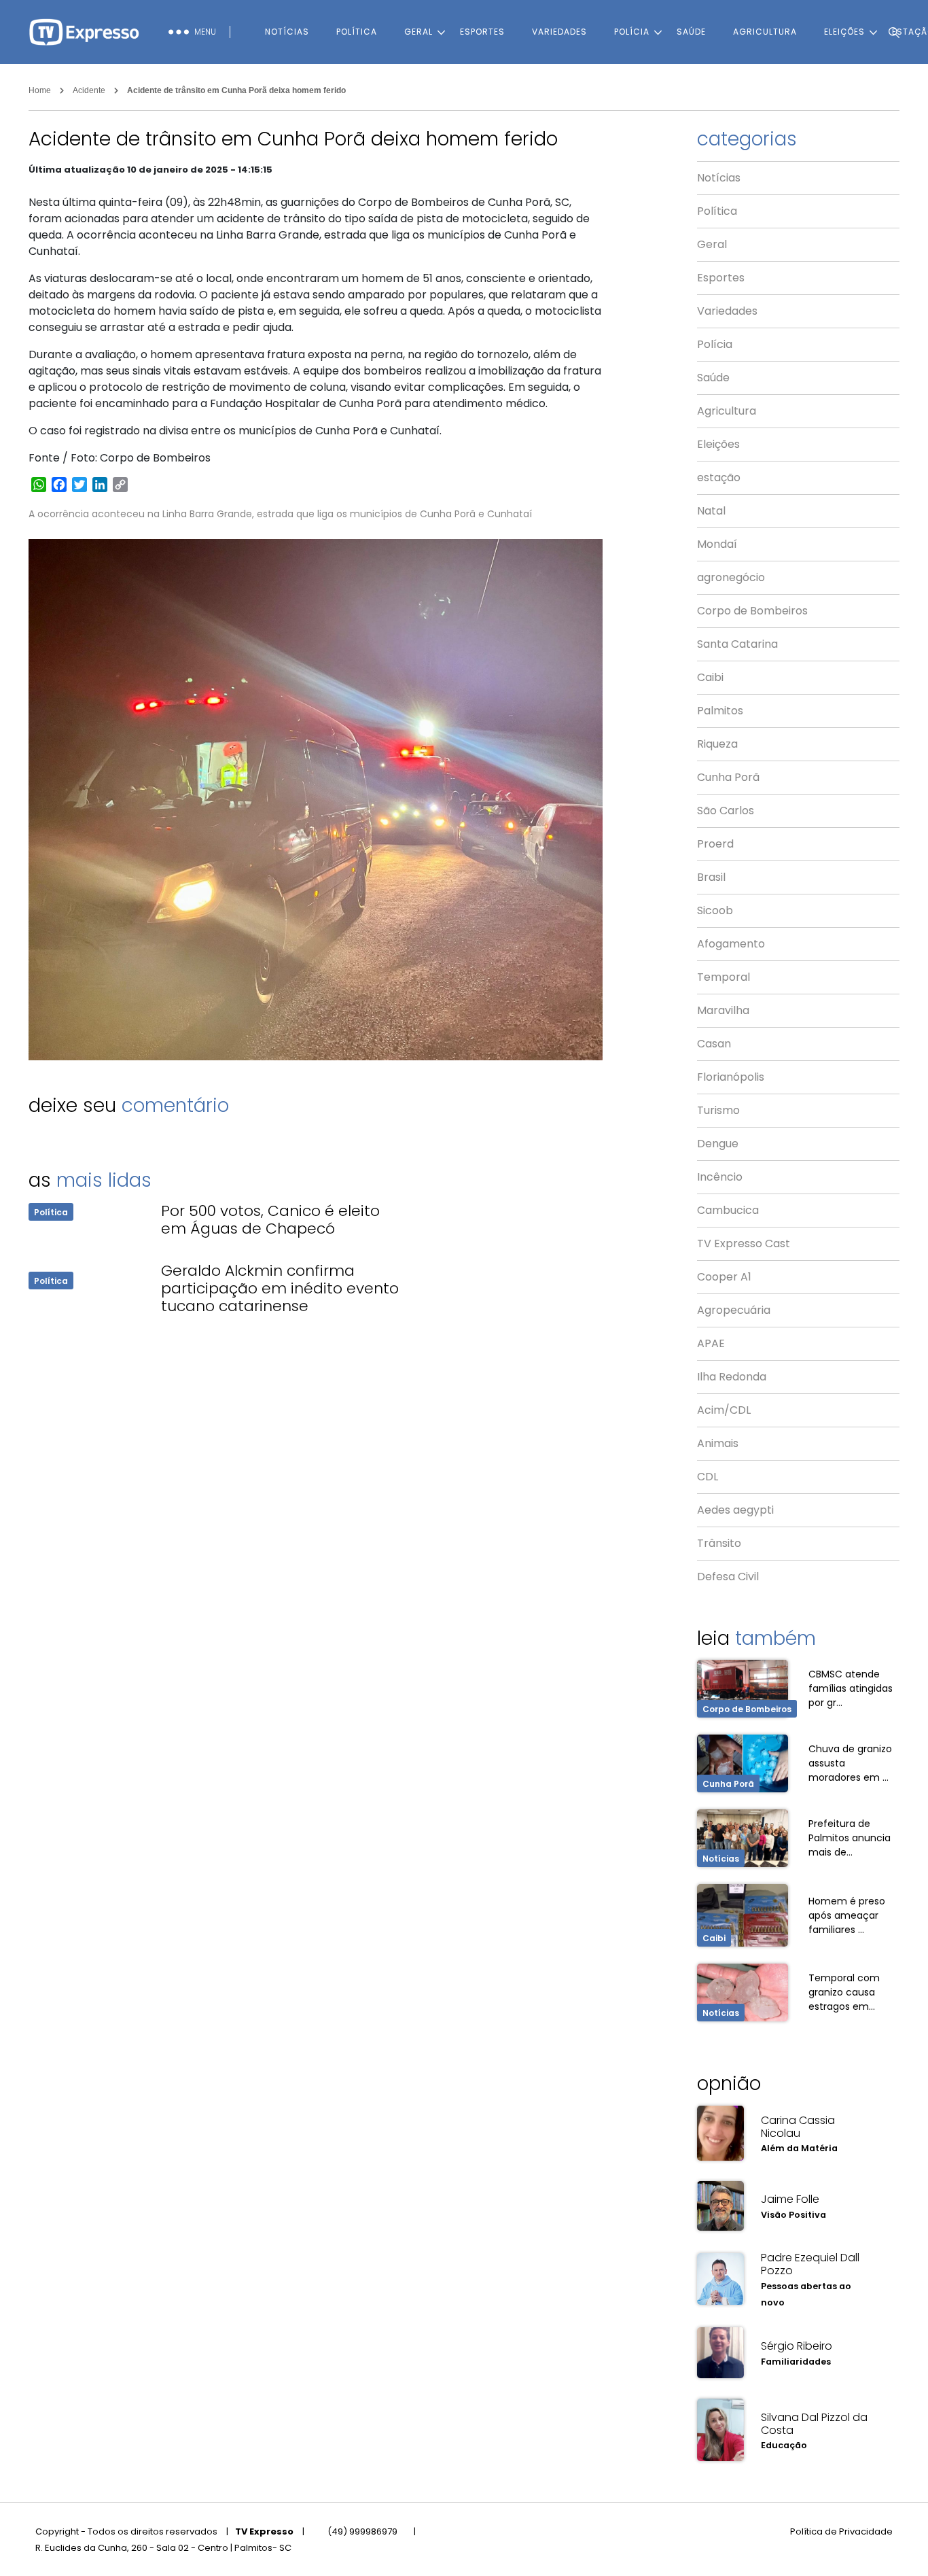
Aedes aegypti (735, 1510)
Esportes (482, 32)
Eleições (718, 444)
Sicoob (715, 910)
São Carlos (726, 811)
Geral (418, 32)
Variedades (559, 32)
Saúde (691, 32)
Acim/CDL (724, 1410)
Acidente (89, 90)
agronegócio (731, 577)
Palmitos (720, 711)
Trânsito (719, 1543)
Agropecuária (734, 1310)
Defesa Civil (728, 1577)
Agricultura (765, 32)
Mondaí (717, 544)
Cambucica (728, 1210)
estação (719, 477)
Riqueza (717, 744)
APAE (711, 1343)
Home (40, 90)
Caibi (710, 677)
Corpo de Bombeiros (752, 611)
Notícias (287, 32)
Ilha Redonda (732, 1377)
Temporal (724, 977)
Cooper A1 (724, 1277)
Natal (711, 511)
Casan (714, 1044)
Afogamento (731, 944)
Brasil (711, 877)
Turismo (718, 1110)
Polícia (632, 32)
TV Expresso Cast (744, 1243)
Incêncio (720, 1177)
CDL (708, 1477)
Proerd (715, 844)
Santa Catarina (737, 644)
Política (357, 32)
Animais (718, 1443)
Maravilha (723, 1010)
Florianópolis (731, 1077)
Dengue (718, 1144)
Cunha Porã (728, 777)
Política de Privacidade (841, 2531)
